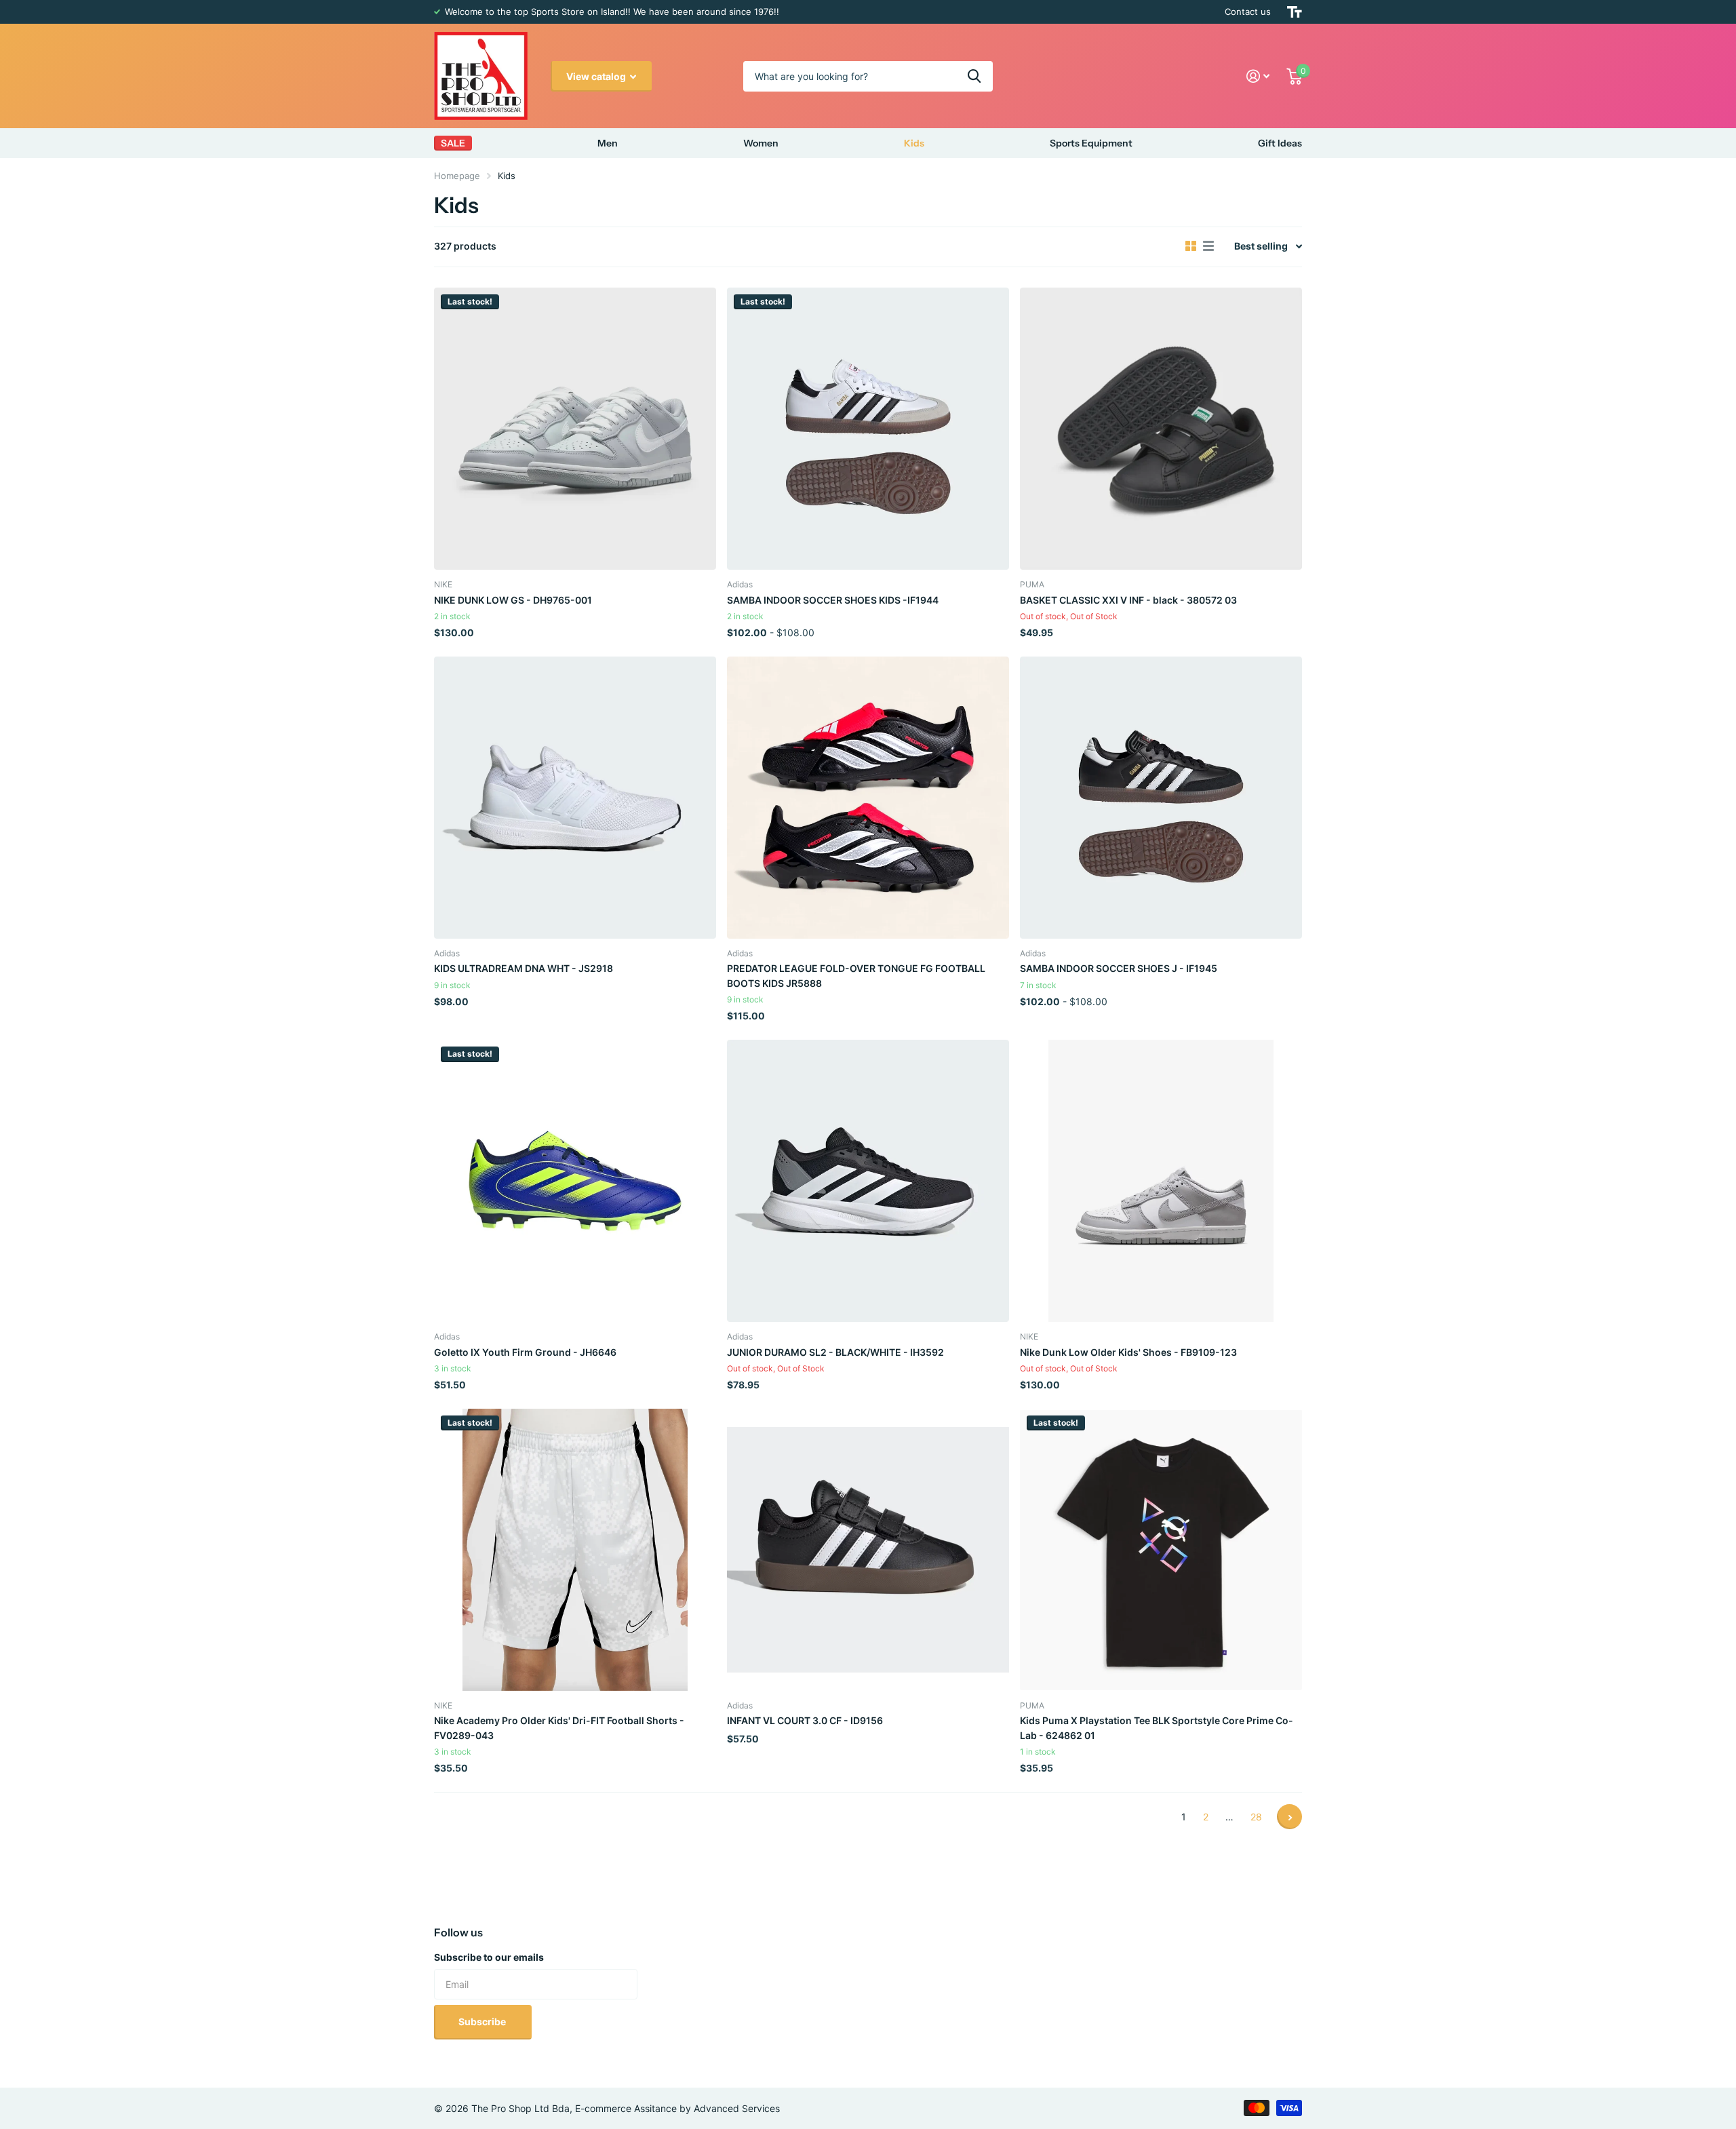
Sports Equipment (1091, 143)
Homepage (457, 176)
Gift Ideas (1280, 143)
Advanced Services (737, 2108)
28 (1256, 1817)
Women (761, 143)
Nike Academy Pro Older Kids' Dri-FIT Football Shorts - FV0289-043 (559, 1727)
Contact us (1248, 12)
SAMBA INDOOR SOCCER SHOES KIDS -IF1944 (833, 600)
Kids (914, 143)
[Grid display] (1191, 246)
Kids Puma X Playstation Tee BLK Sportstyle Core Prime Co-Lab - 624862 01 (1157, 1727)
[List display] (1208, 246)
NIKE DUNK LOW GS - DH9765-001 (513, 600)
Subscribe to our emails (489, 1957)
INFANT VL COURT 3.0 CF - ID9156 (805, 1720)
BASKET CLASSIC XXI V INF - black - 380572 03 (1128, 600)
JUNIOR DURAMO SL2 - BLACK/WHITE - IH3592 (835, 1352)
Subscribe (483, 2021)
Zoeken (974, 76)
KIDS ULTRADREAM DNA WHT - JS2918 (524, 968)
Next (1289, 1817)
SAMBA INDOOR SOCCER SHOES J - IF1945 (1119, 968)
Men (608, 143)
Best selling (1261, 246)
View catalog (597, 76)
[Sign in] (1258, 76)
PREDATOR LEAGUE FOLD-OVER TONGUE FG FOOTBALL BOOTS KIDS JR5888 (856, 975)
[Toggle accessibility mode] (1295, 12)
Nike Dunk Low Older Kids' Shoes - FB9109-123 (1128, 1352)
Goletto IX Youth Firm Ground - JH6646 (525, 1352)
